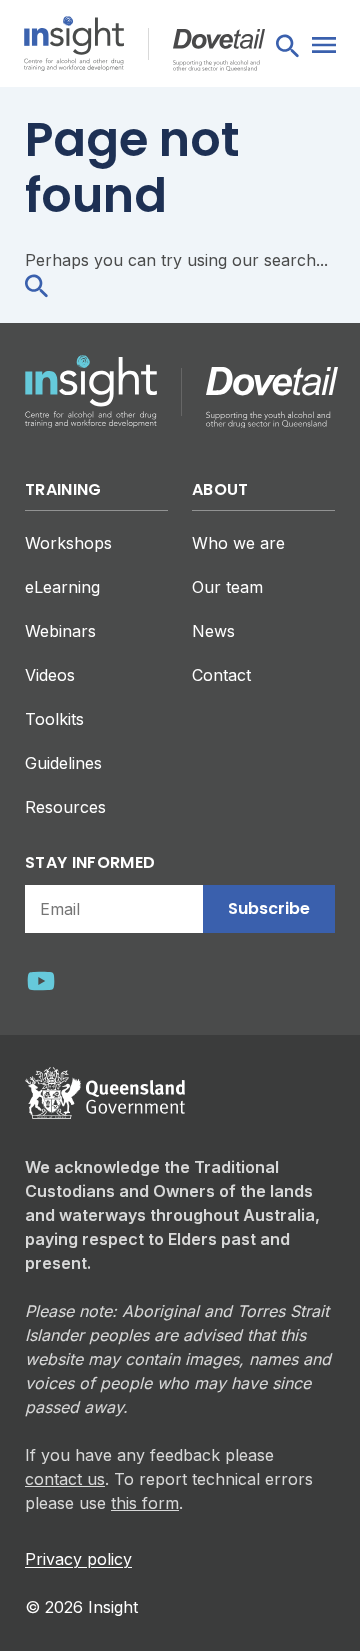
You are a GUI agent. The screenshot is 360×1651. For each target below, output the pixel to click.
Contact (221, 675)
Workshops (68, 543)
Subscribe (269, 908)
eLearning (62, 587)
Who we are (238, 543)
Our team (227, 587)
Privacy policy (78, 1559)
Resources (65, 807)
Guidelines (63, 763)
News (213, 631)
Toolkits (54, 719)
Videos (50, 675)
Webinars (60, 631)
